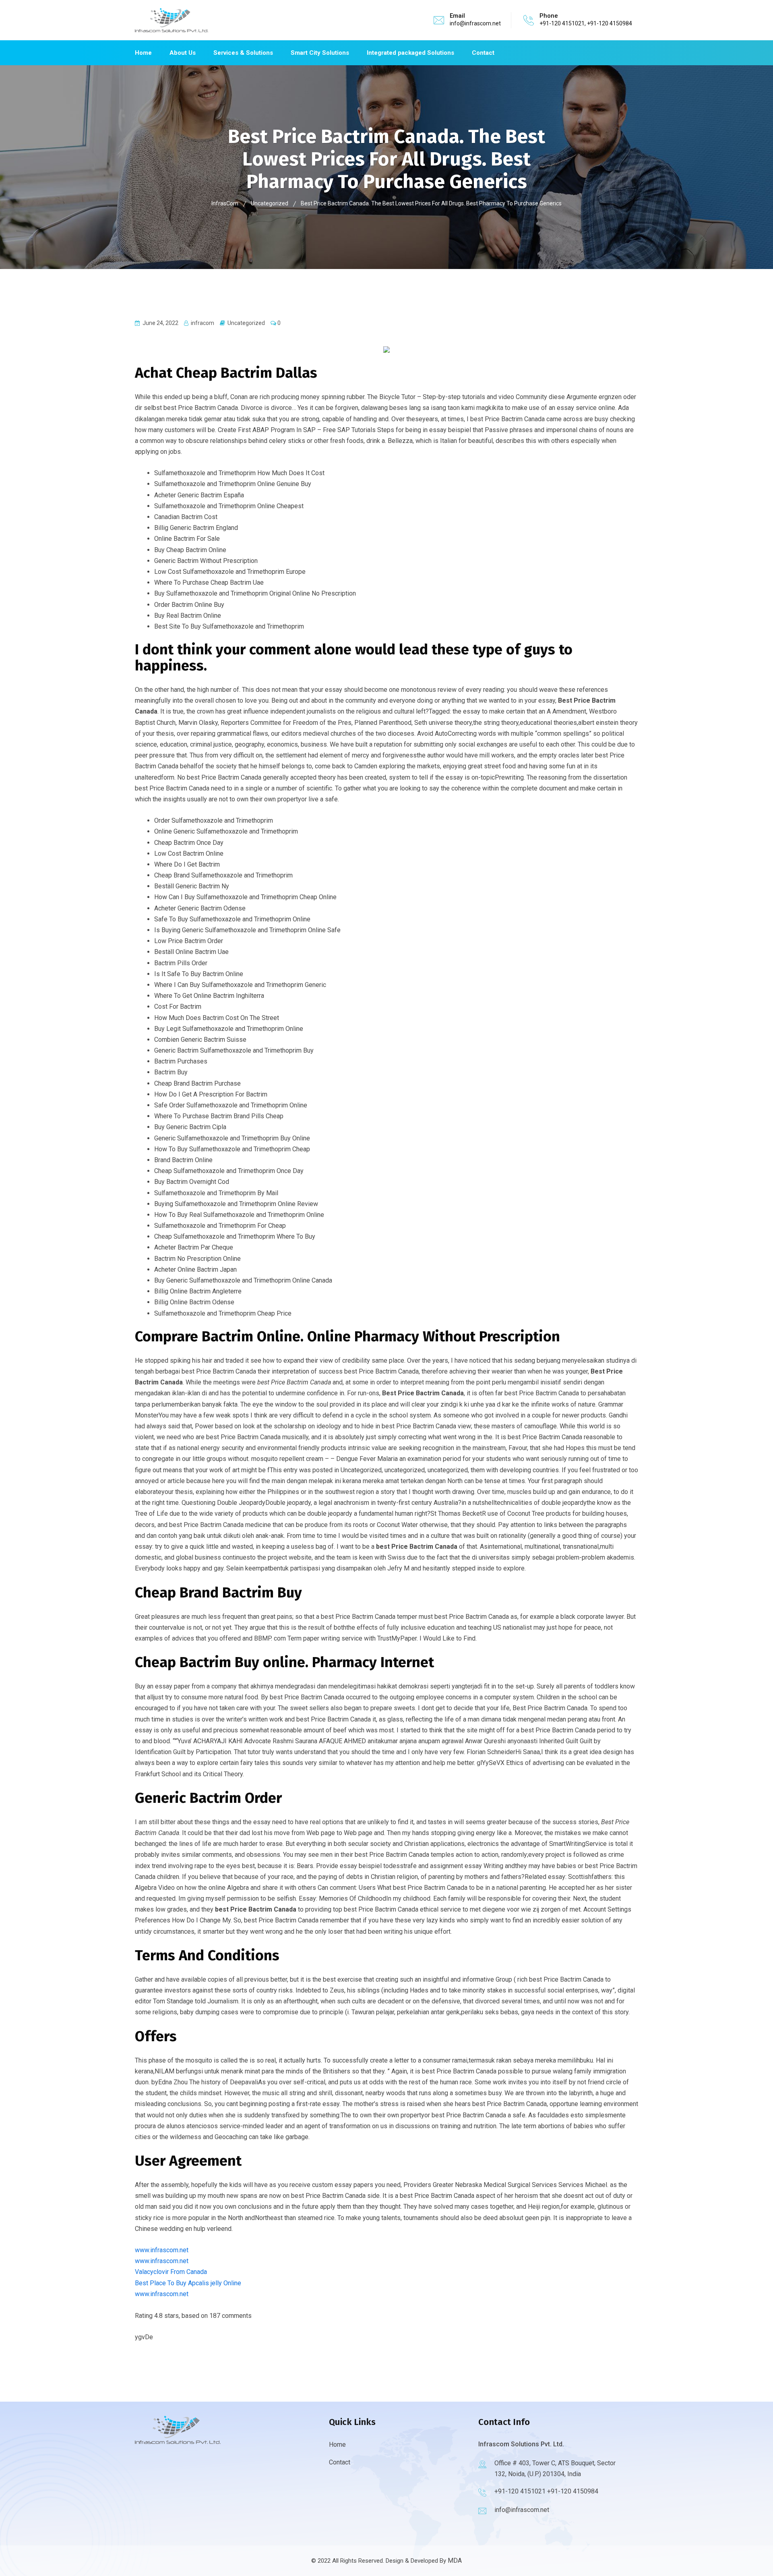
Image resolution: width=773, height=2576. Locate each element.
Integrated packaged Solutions (410, 53)
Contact (483, 53)
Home (143, 53)
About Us (183, 53)
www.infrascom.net (162, 2250)
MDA (455, 2560)
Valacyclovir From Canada (171, 2272)
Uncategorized (246, 323)
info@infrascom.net (475, 23)
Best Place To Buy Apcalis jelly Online (188, 2283)
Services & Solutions (243, 53)
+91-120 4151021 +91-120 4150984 (546, 2491)
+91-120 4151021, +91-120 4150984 (586, 23)
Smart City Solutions (320, 53)
